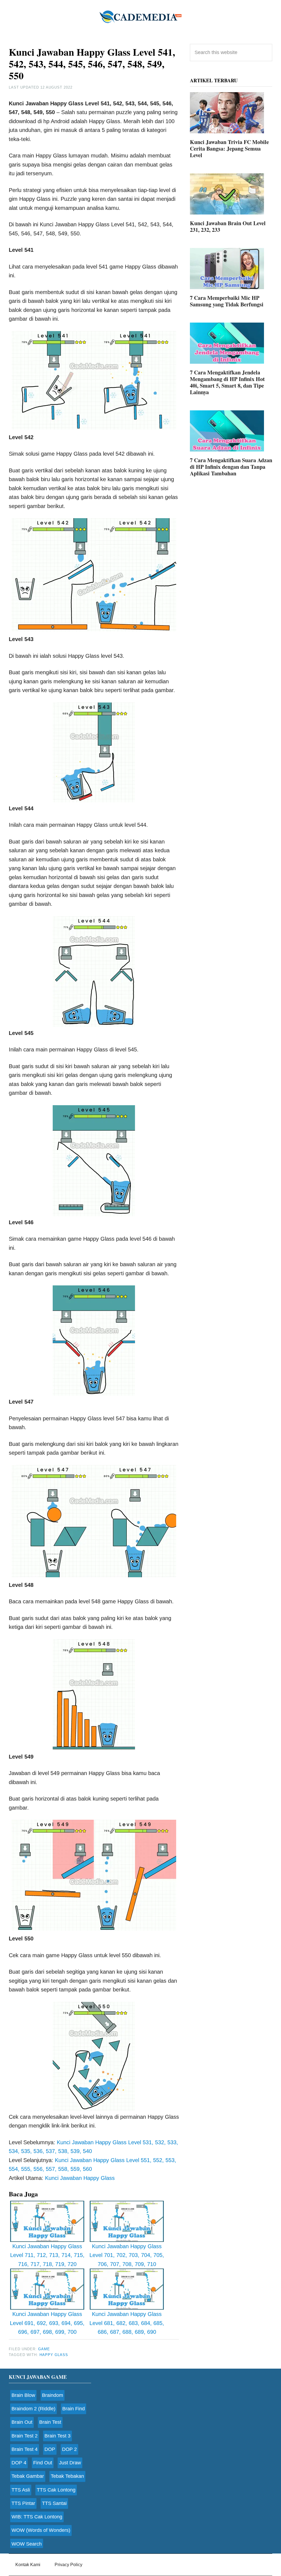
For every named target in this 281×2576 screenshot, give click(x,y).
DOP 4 (19, 2463)
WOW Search (27, 2544)
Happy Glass (54, 2355)
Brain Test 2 (25, 2436)
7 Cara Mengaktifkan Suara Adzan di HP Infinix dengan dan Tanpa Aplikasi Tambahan (231, 467)
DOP (50, 2449)
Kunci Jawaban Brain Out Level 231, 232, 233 (228, 226)
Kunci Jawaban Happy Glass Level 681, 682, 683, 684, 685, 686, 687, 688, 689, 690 (127, 2323)
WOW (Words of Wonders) (41, 2530)
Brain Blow (23, 2395)
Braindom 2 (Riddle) (33, 2409)
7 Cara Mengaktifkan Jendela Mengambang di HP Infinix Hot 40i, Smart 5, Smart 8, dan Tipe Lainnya (227, 382)
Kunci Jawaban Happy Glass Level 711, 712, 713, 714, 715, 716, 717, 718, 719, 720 (47, 2255)
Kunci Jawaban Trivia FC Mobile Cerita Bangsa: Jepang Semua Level (229, 149)
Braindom (53, 2395)
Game (44, 2349)
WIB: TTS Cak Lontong (37, 2517)
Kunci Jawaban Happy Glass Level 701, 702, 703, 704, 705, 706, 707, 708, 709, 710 (127, 2255)
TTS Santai (54, 2503)
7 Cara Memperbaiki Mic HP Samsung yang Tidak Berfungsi (227, 301)
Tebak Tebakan (67, 2476)
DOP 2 (69, 2449)
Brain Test (50, 2422)
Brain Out (22, 2422)
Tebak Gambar (28, 2476)
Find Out (43, 2463)
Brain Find (74, 2409)
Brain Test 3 (57, 2436)
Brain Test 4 (25, 2449)
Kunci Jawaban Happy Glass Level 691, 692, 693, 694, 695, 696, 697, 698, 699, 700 (47, 2323)
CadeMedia (140, 16)
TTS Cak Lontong (56, 2490)
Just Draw (70, 2463)
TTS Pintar (23, 2503)
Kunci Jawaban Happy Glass (80, 2178)
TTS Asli (21, 2490)
